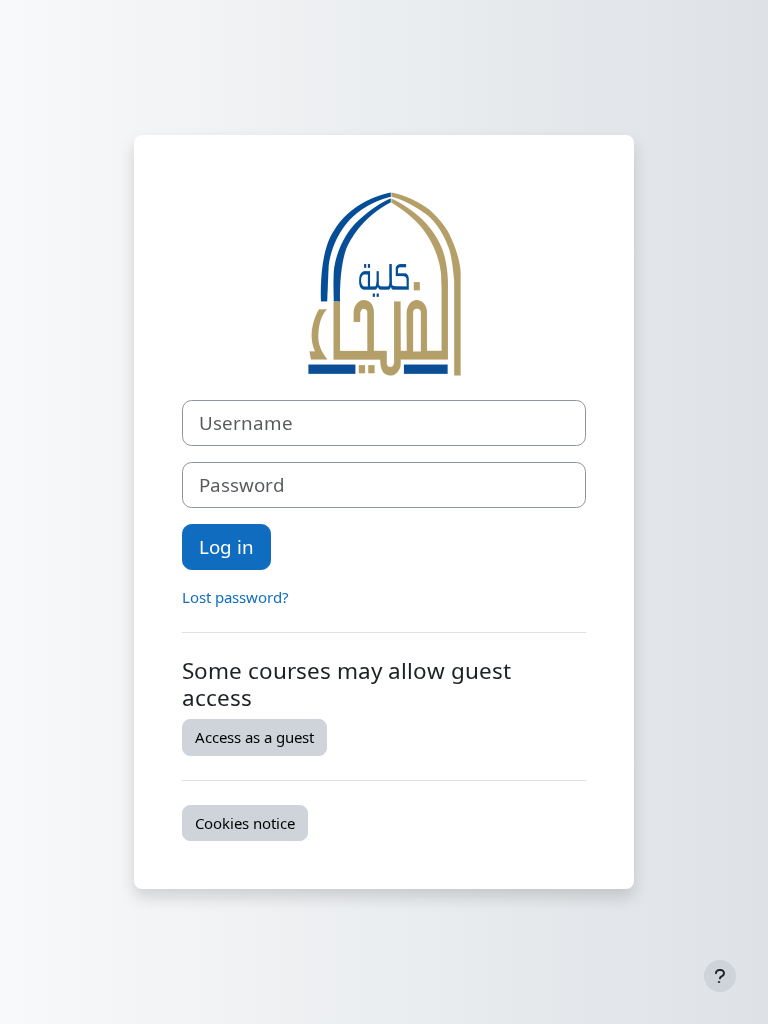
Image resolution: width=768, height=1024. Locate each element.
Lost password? (235, 597)
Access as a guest (254, 737)
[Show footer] (720, 976)
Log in (226, 546)
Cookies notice (245, 823)
